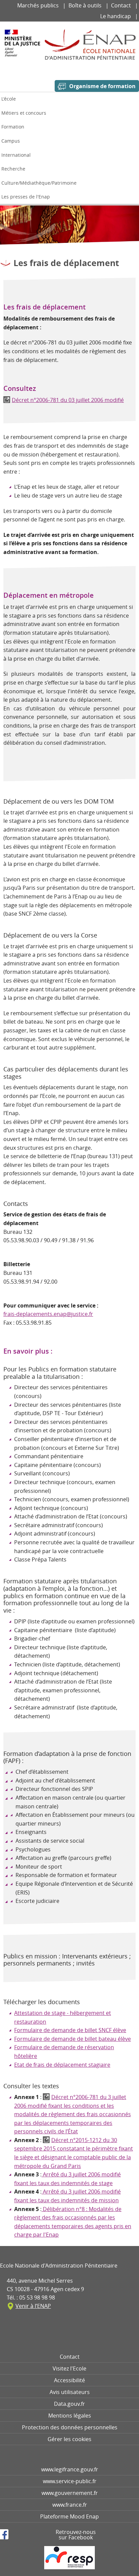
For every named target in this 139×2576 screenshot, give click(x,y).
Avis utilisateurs (70, 2392)
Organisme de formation (102, 86)
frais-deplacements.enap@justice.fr (48, 1314)
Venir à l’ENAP (33, 2306)
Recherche (13, 169)
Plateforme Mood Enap (69, 2516)
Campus (11, 141)
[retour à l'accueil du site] (90, 45)
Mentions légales (70, 2416)
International (16, 155)
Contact (122, 5)
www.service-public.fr (70, 2481)
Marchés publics (39, 5)
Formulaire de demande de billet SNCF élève (70, 2030)
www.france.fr (70, 2505)
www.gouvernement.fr (70, 2493)
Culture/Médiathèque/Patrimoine (39, 183)
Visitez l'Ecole (69, 2368)
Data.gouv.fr (69, 2404)
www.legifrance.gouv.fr (70, 2469)
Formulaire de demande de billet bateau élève (73, 2039)
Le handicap (116, 16)
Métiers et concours (24, 113)
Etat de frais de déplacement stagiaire (62, 2065)
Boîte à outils (86, 5)
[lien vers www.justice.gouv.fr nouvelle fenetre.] (22, 48)
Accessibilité (69, 2380)
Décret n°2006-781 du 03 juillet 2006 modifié (68, 400)
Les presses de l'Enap (26, 197)
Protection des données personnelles (70, 2427)
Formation (13, 127)
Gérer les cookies (69, 2439)
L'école (9, 99)
